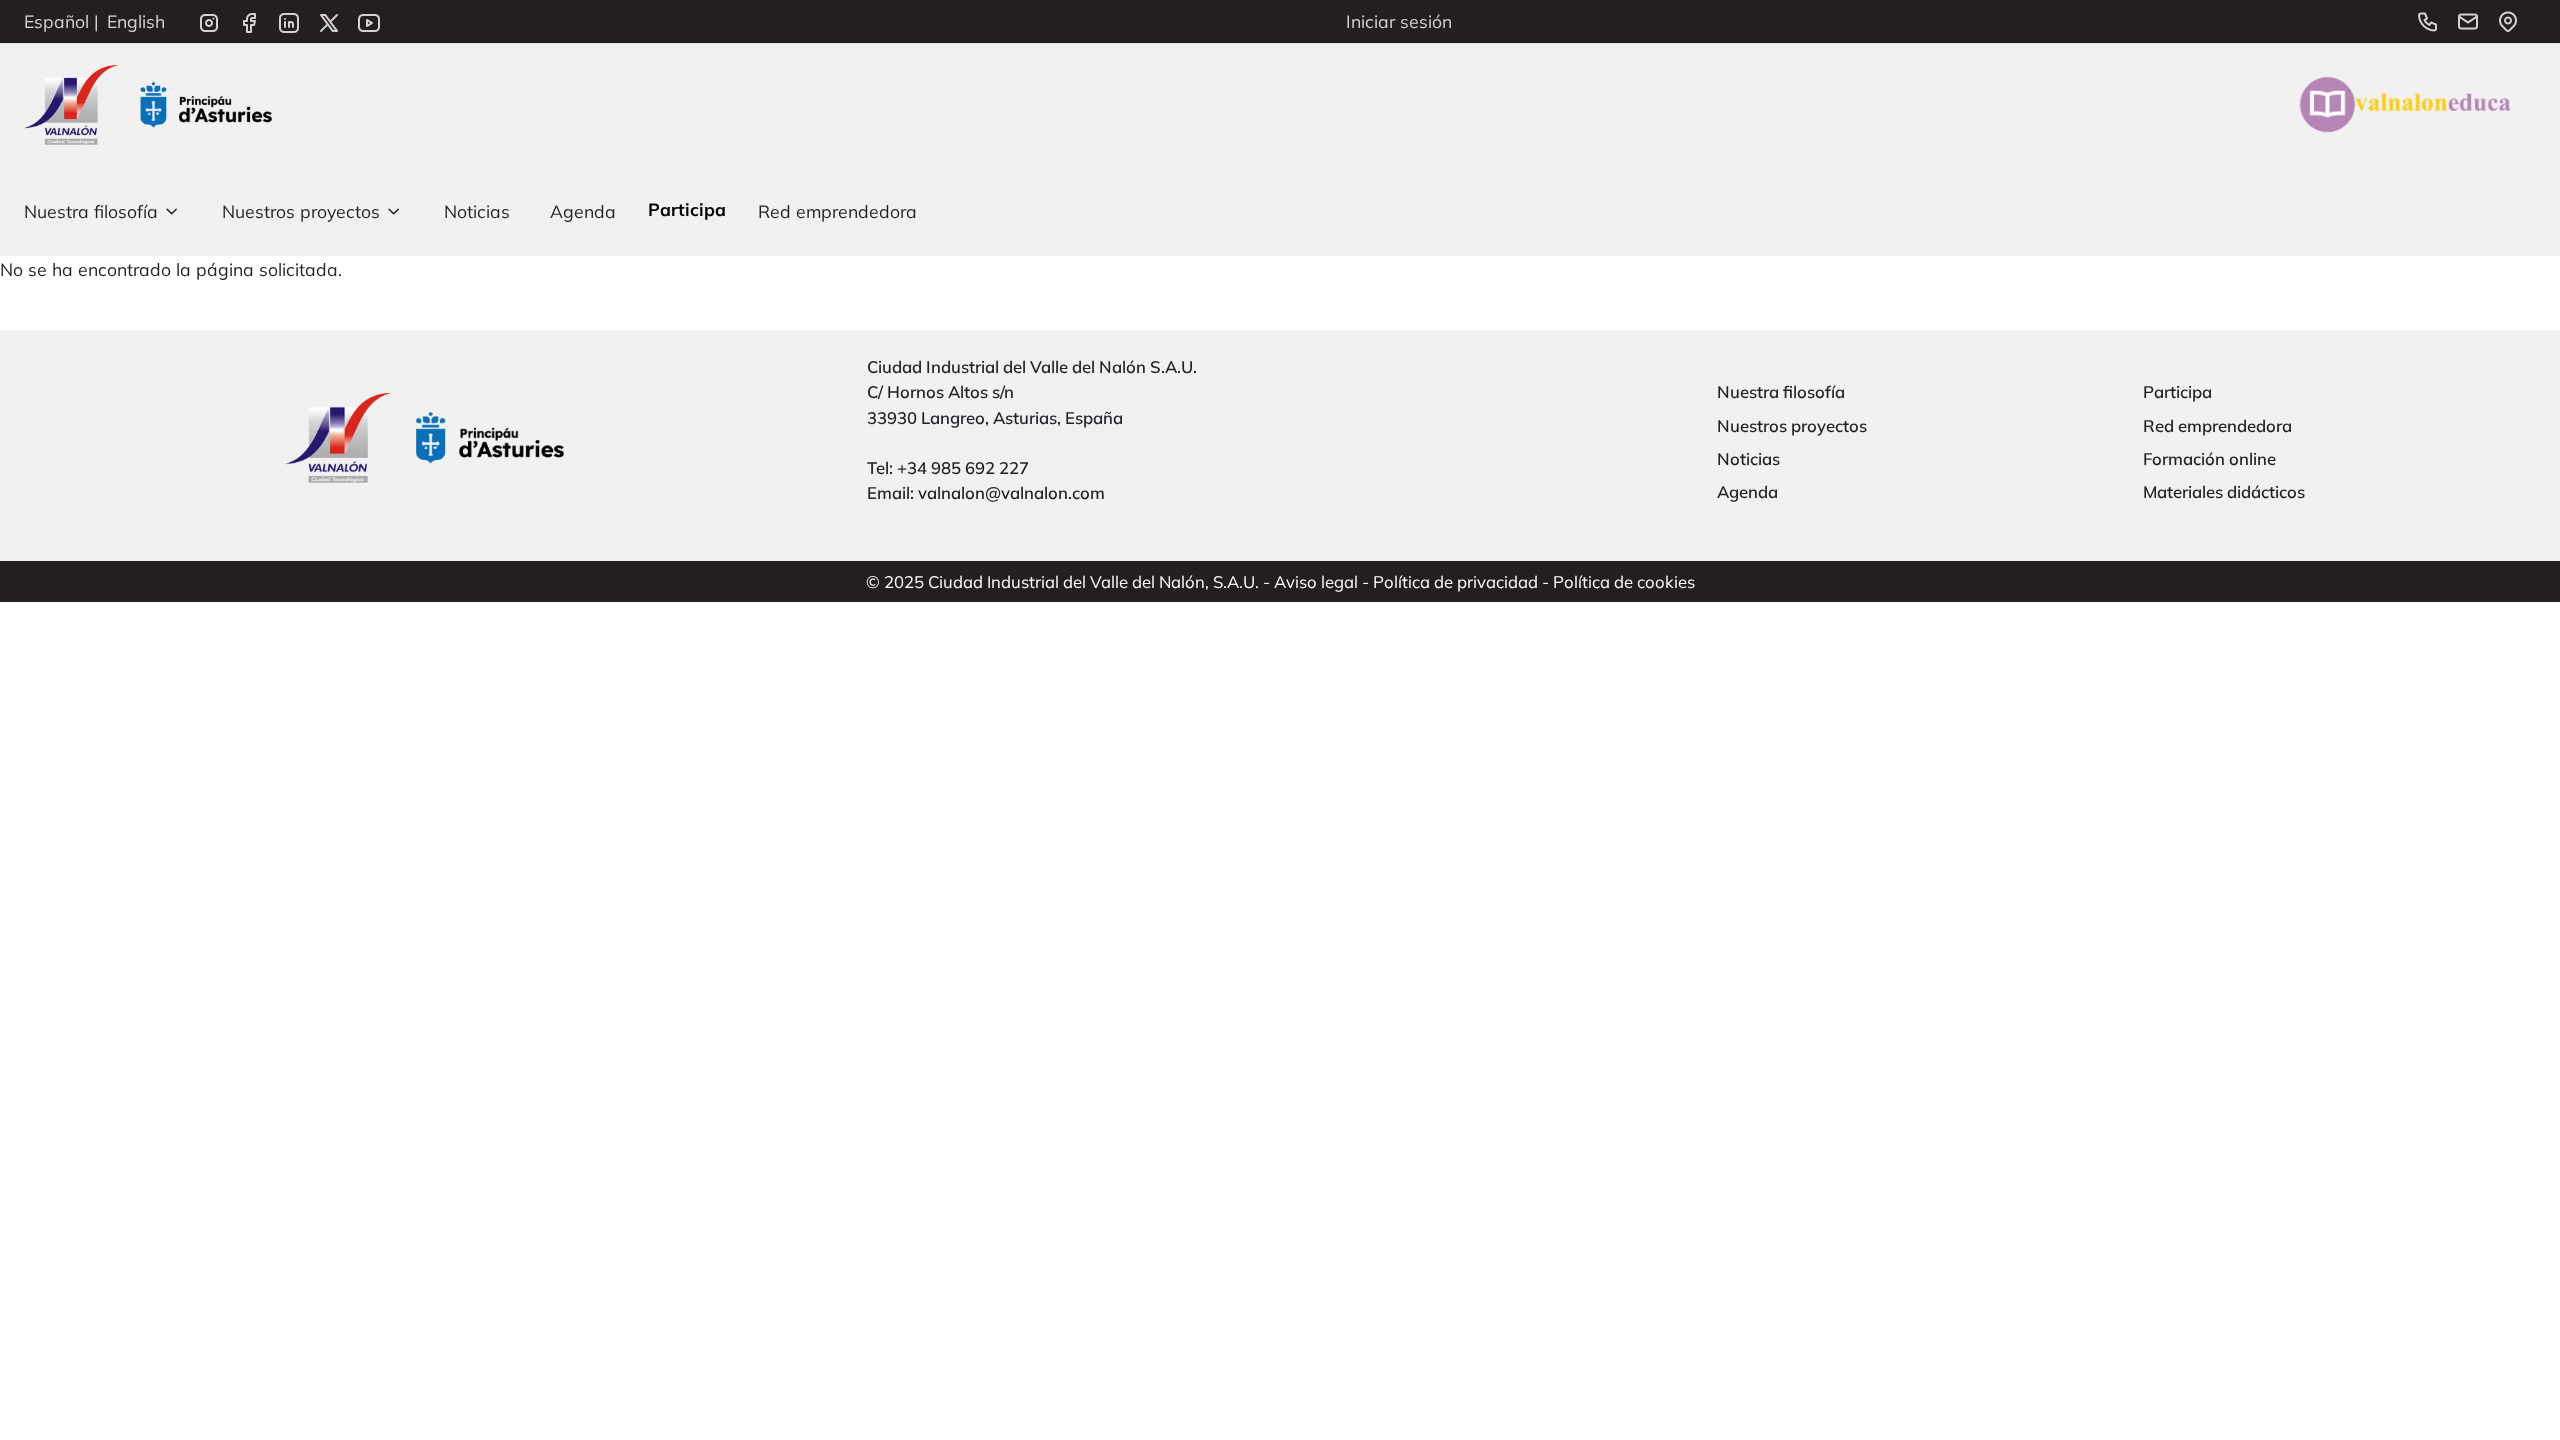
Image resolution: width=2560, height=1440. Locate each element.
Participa (2177, 391)
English (136, 21)
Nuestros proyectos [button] (301, 211)
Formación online (2209, 458)
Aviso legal (1316, 581)
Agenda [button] (583, 211)
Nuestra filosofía (1781, 391)
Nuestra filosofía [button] (91, 211)
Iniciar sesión (1399, 21)
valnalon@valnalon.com (1011, 492)
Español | (61, 21)
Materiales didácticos (2224, 491)
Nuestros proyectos (1792, 425)
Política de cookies (1624, 581)
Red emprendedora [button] (837, 211)
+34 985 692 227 (963, 467)
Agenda (1747, 491)
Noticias (1748, 458)
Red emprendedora (2217, 425)
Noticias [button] (477, 211)
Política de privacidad (1455, 581)
